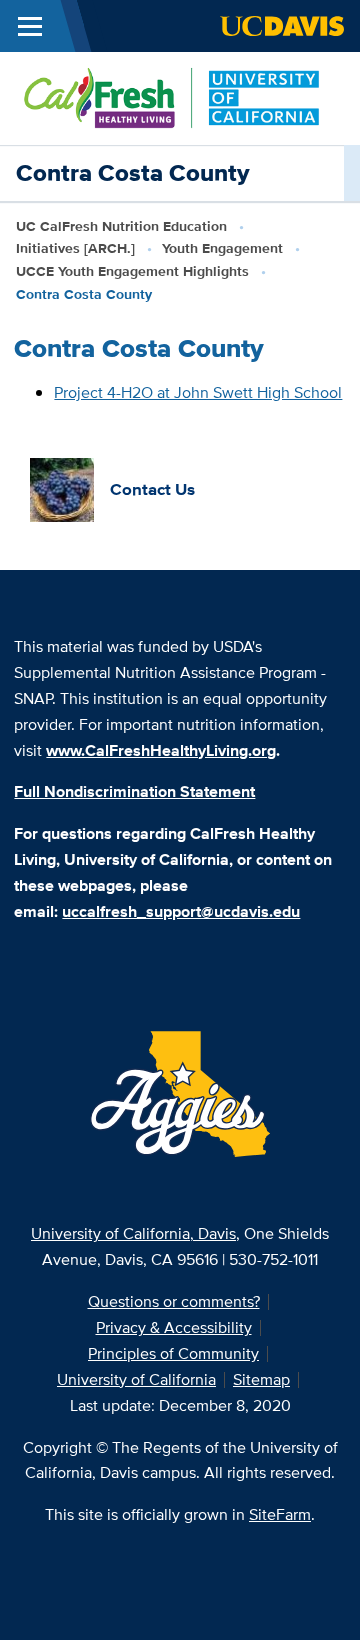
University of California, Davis (133, 1233)
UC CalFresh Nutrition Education (121, 226)
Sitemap (261, 1379)
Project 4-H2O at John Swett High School (198, 392)
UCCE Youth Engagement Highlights (132, 271)
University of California (136, 1379)
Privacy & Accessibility (174, 1327)
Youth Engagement (222, 248)
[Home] (172, 96)
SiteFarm (280, 1514)
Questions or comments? (174, 1301)
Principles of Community (173, 1353)
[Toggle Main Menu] (30, 26)
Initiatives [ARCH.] (75, 248)
